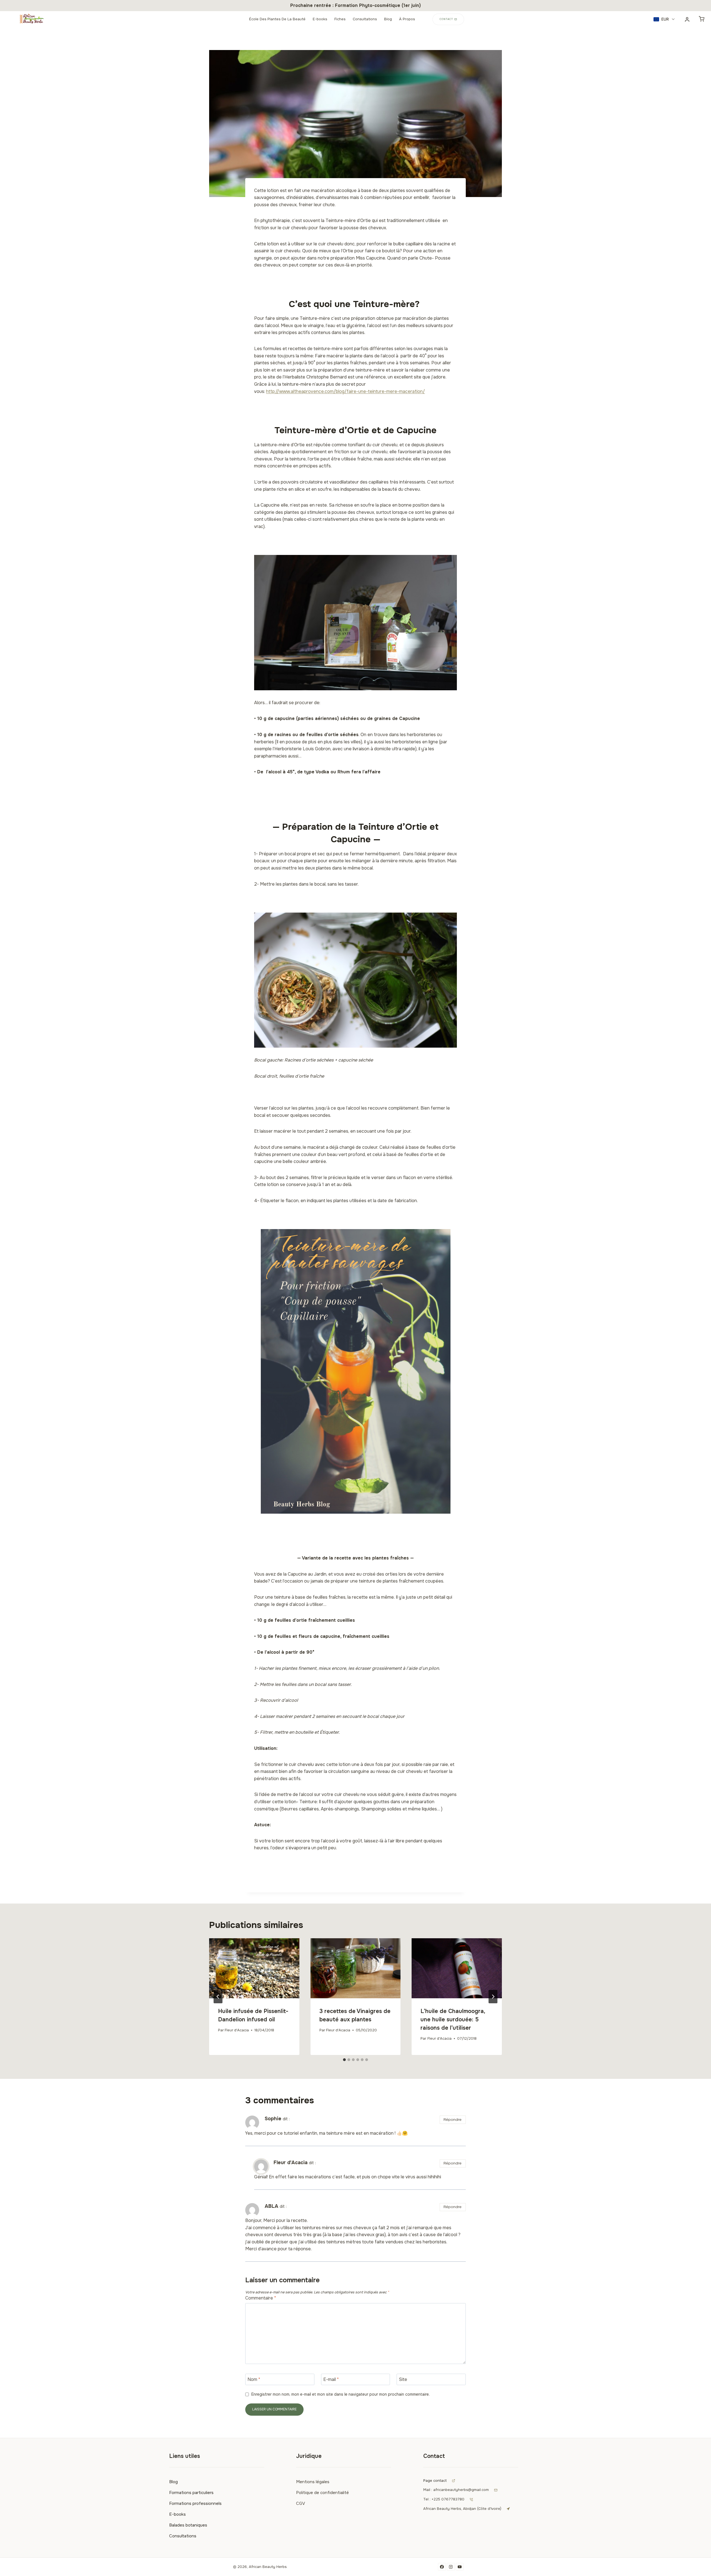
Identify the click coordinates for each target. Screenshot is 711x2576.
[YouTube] (460, 2567)
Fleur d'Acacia (237, 2030)
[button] (664, 19)
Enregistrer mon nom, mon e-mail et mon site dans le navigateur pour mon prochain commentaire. (341, 2394)
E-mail (331, 2380)
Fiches (340, 19)
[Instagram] (451, 2567)
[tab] (344, 2060)
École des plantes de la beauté (277, 19)
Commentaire (261, 2298)
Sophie (273, 2119)
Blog (388, 19)
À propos (407, 19)
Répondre (453, 2120)
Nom (254, 2380)
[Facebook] (442, 2567)
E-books (320, 19)
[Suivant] (493, 1997)
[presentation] (254, 1968)
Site (403, 2380)
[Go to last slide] (218, 1997)
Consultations (365, 19)
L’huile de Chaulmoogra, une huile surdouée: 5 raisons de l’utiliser (453, 2020)
